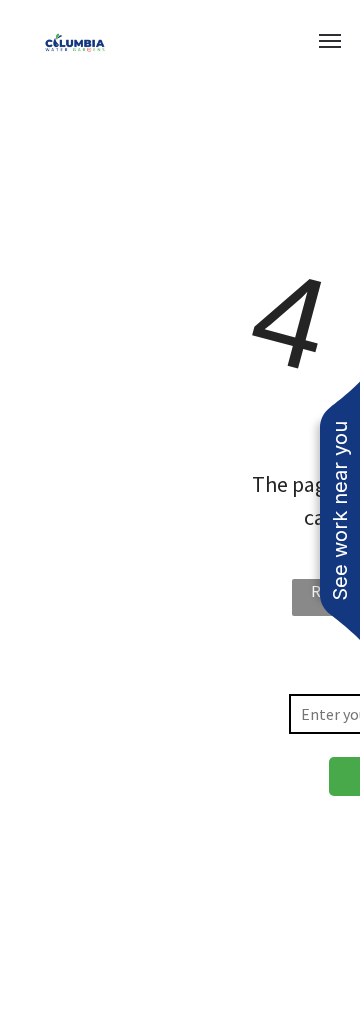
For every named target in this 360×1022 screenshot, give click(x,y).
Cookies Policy (202, 921)
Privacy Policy (95, 921)
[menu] (330, 41)
